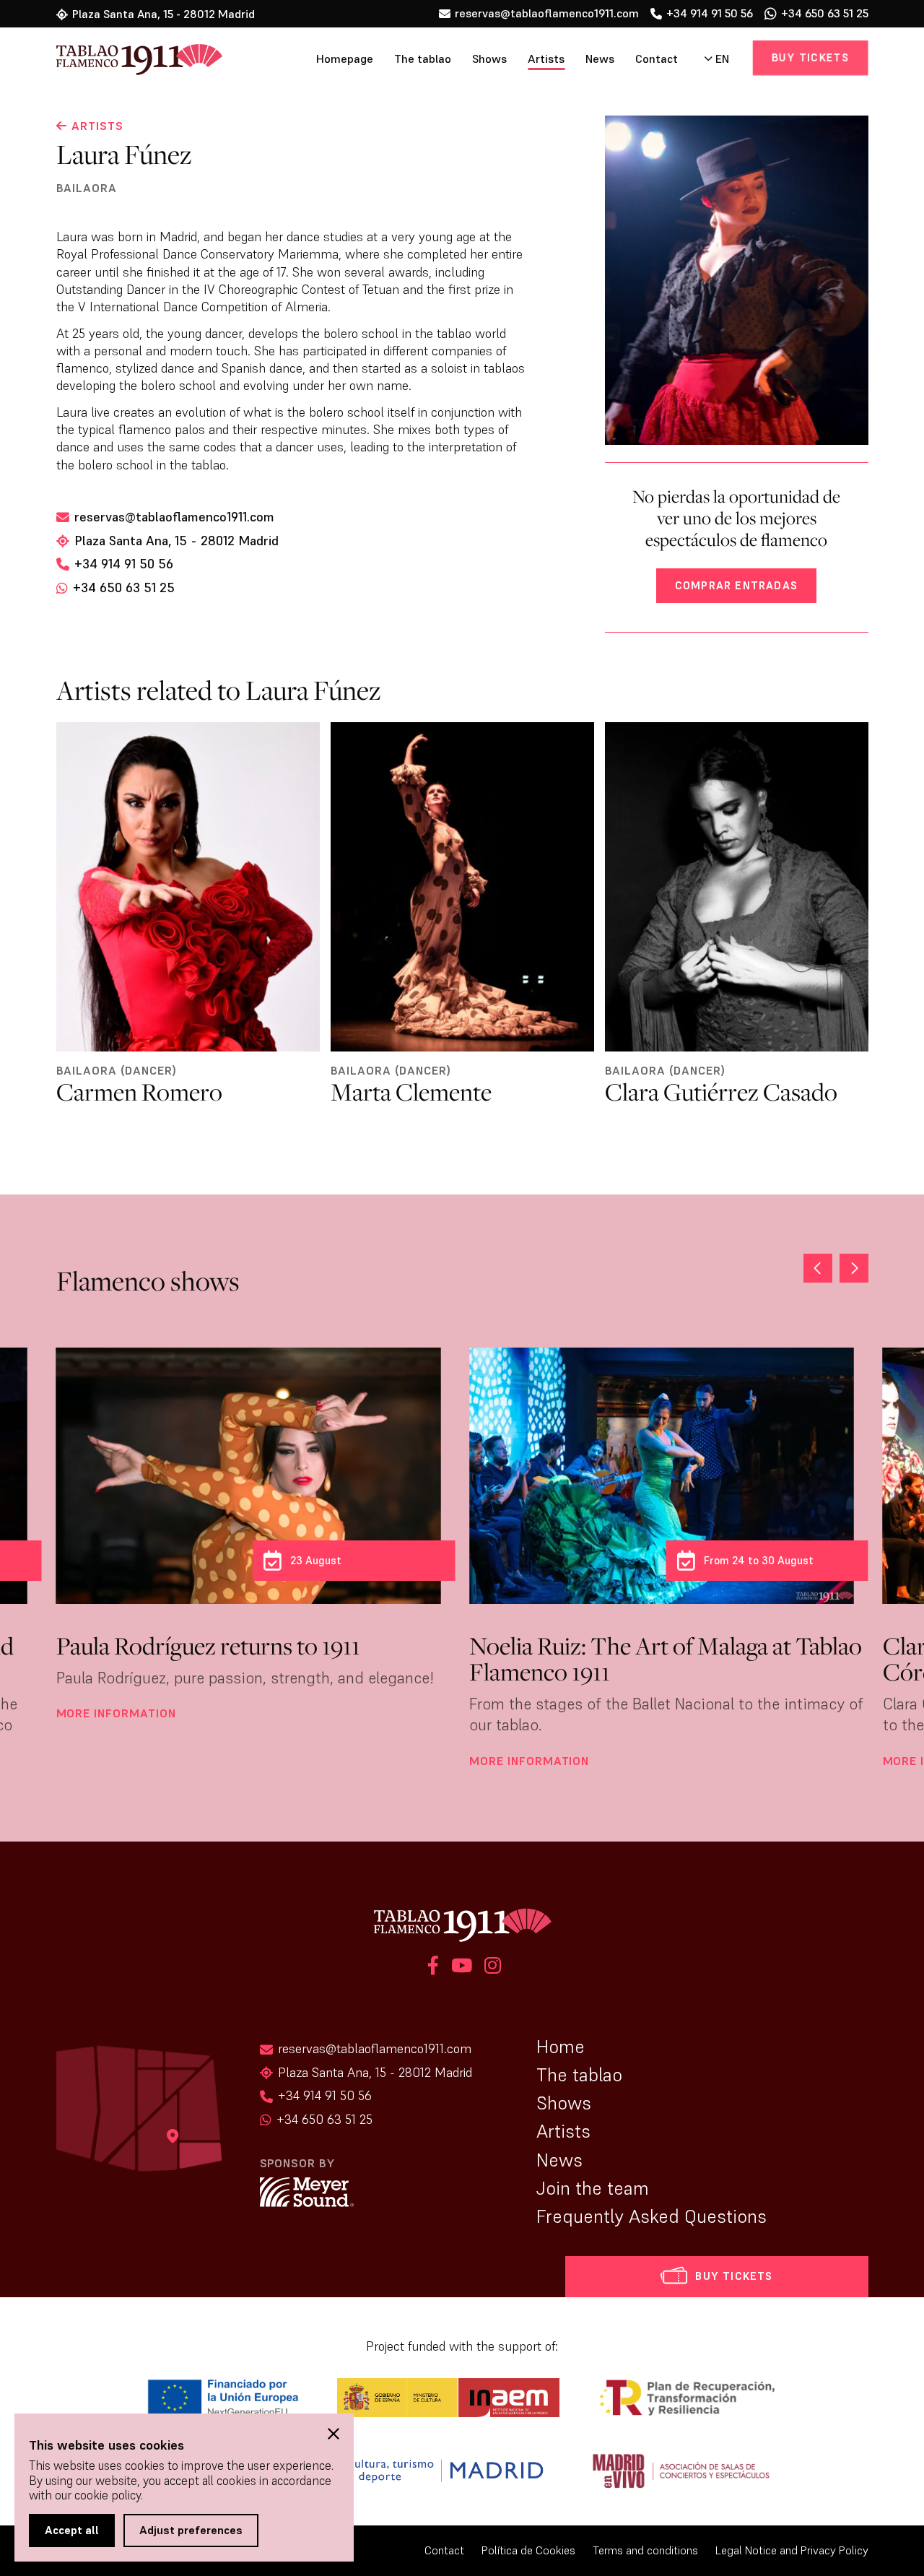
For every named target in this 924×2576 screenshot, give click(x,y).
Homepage (345, 59)
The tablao (423, 59)
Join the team (593, 2188)
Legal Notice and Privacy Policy (792, 2550)
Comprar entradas (736, 585)
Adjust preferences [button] (191, 2530)
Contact (657, 59)
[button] (854, 1268)
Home (561, 2047)
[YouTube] (462, 1968)
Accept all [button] (72, 2530)
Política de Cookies (528, 2550)
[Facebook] (433, 1968)
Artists (546, 59)
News (600, 59)
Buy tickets (811, 57)
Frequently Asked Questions (651, 2216)
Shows (489, 59)
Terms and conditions (645, 2550)
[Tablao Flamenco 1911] (119, 61)
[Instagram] (491, 1968)
